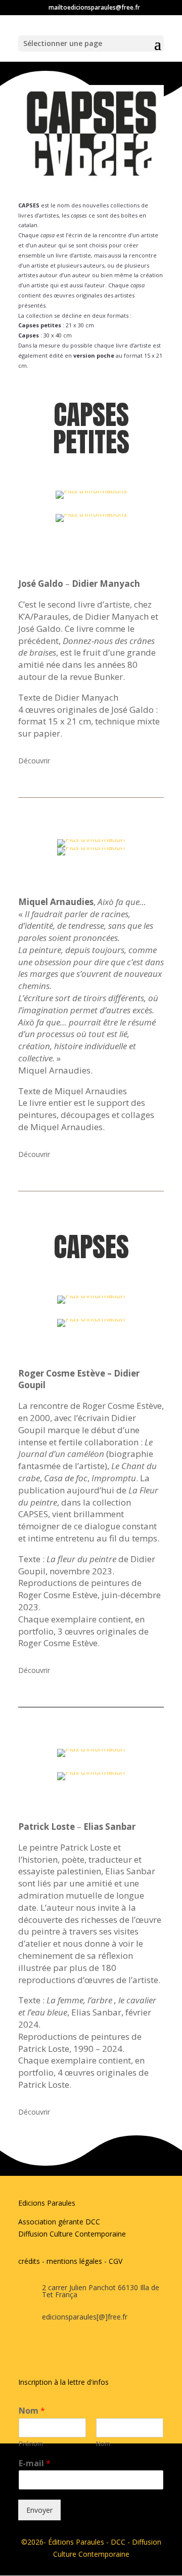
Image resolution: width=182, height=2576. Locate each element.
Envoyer (39, 2510)
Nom (32, 2411)
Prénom (31, 2444)
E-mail (35, 2463)
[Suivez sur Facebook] (21, 2349)
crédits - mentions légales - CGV (70, 2261)
